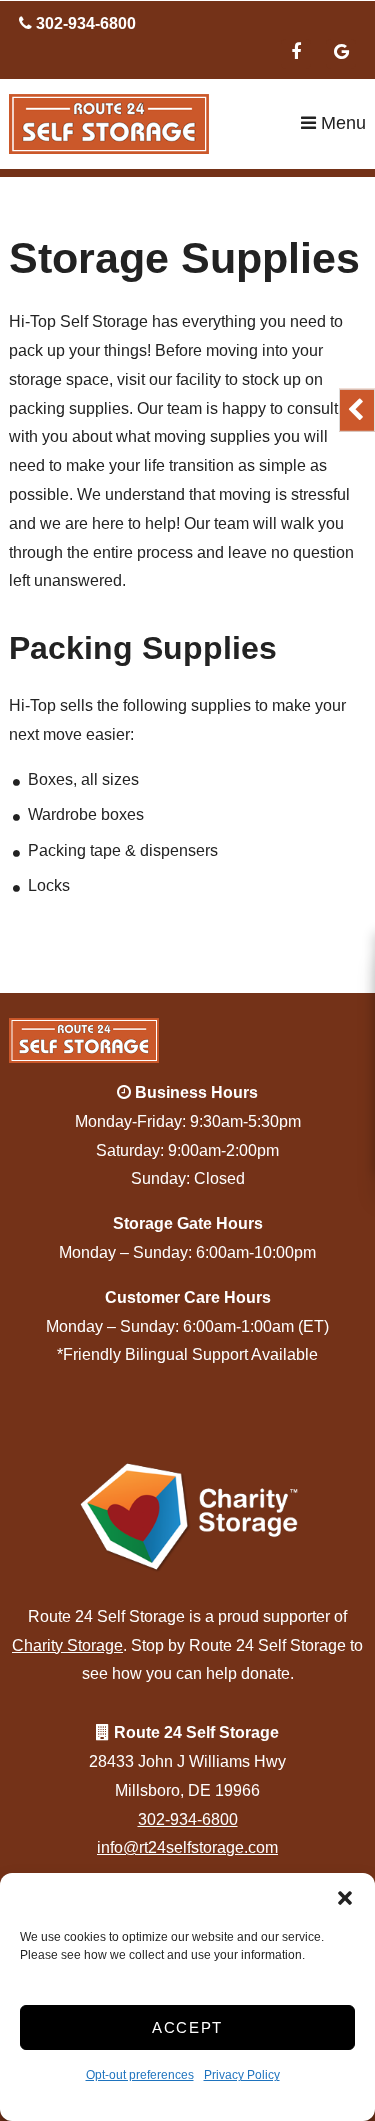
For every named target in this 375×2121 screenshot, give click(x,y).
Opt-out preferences (140, 2075)
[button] (345, 1898)
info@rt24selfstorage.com (187, 1847)
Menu (341, 123)
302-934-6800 (188, 1819)
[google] (341, 54)
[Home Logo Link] (154, 124)
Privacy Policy (242, 2075)
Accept (187, 2027)
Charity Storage (67, 1645)
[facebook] (296, 54)
